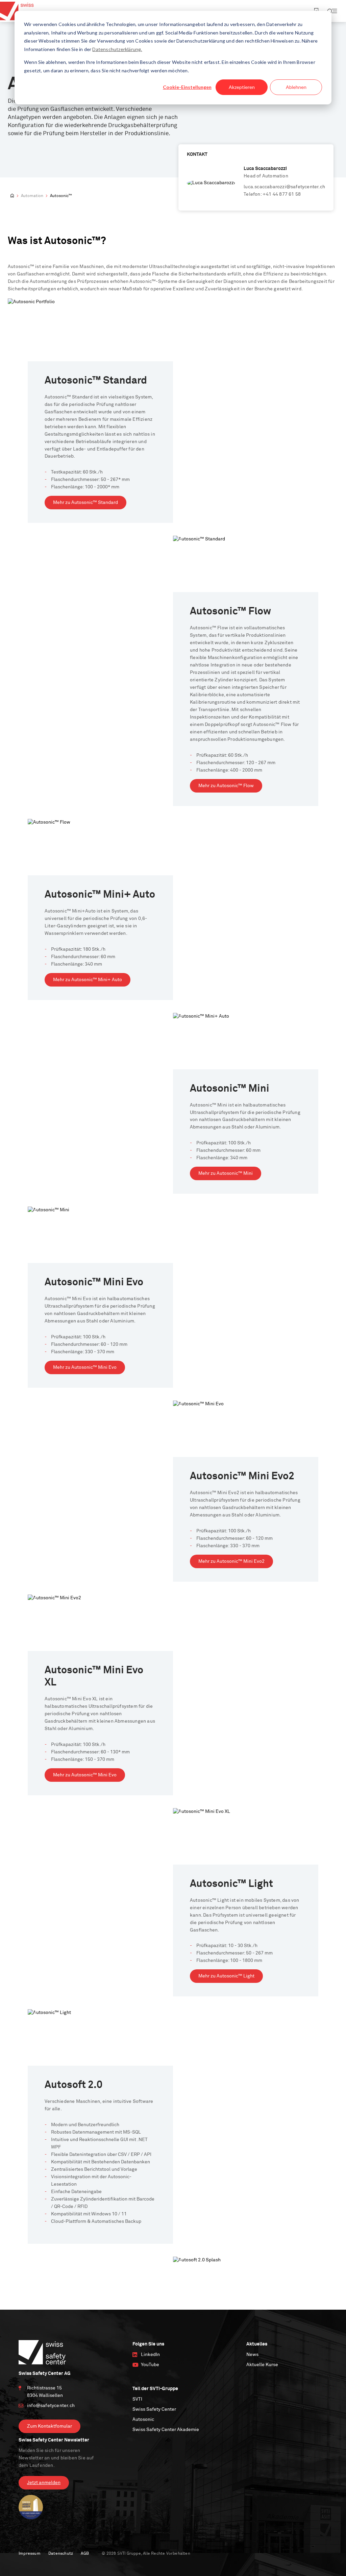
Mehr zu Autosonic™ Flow (226, 786)
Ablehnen (296, 87)
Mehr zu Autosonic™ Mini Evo (85, 1367)
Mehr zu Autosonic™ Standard (85, 503)
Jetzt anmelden (44, 2483)
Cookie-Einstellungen (187, 87)
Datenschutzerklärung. (117, 49)
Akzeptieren (242, 87)
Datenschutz (61, 2554)
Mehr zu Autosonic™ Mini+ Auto (88, 980)
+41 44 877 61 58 (282, 194)
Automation (32, 196)
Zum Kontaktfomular (50, 2426)
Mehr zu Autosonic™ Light (226, 1976)
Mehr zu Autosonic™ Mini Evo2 (231, 1561)
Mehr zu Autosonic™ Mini (226, 1173)
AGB (85, 2554)
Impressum (30, 2554)
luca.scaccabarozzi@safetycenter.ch (284, 187)
